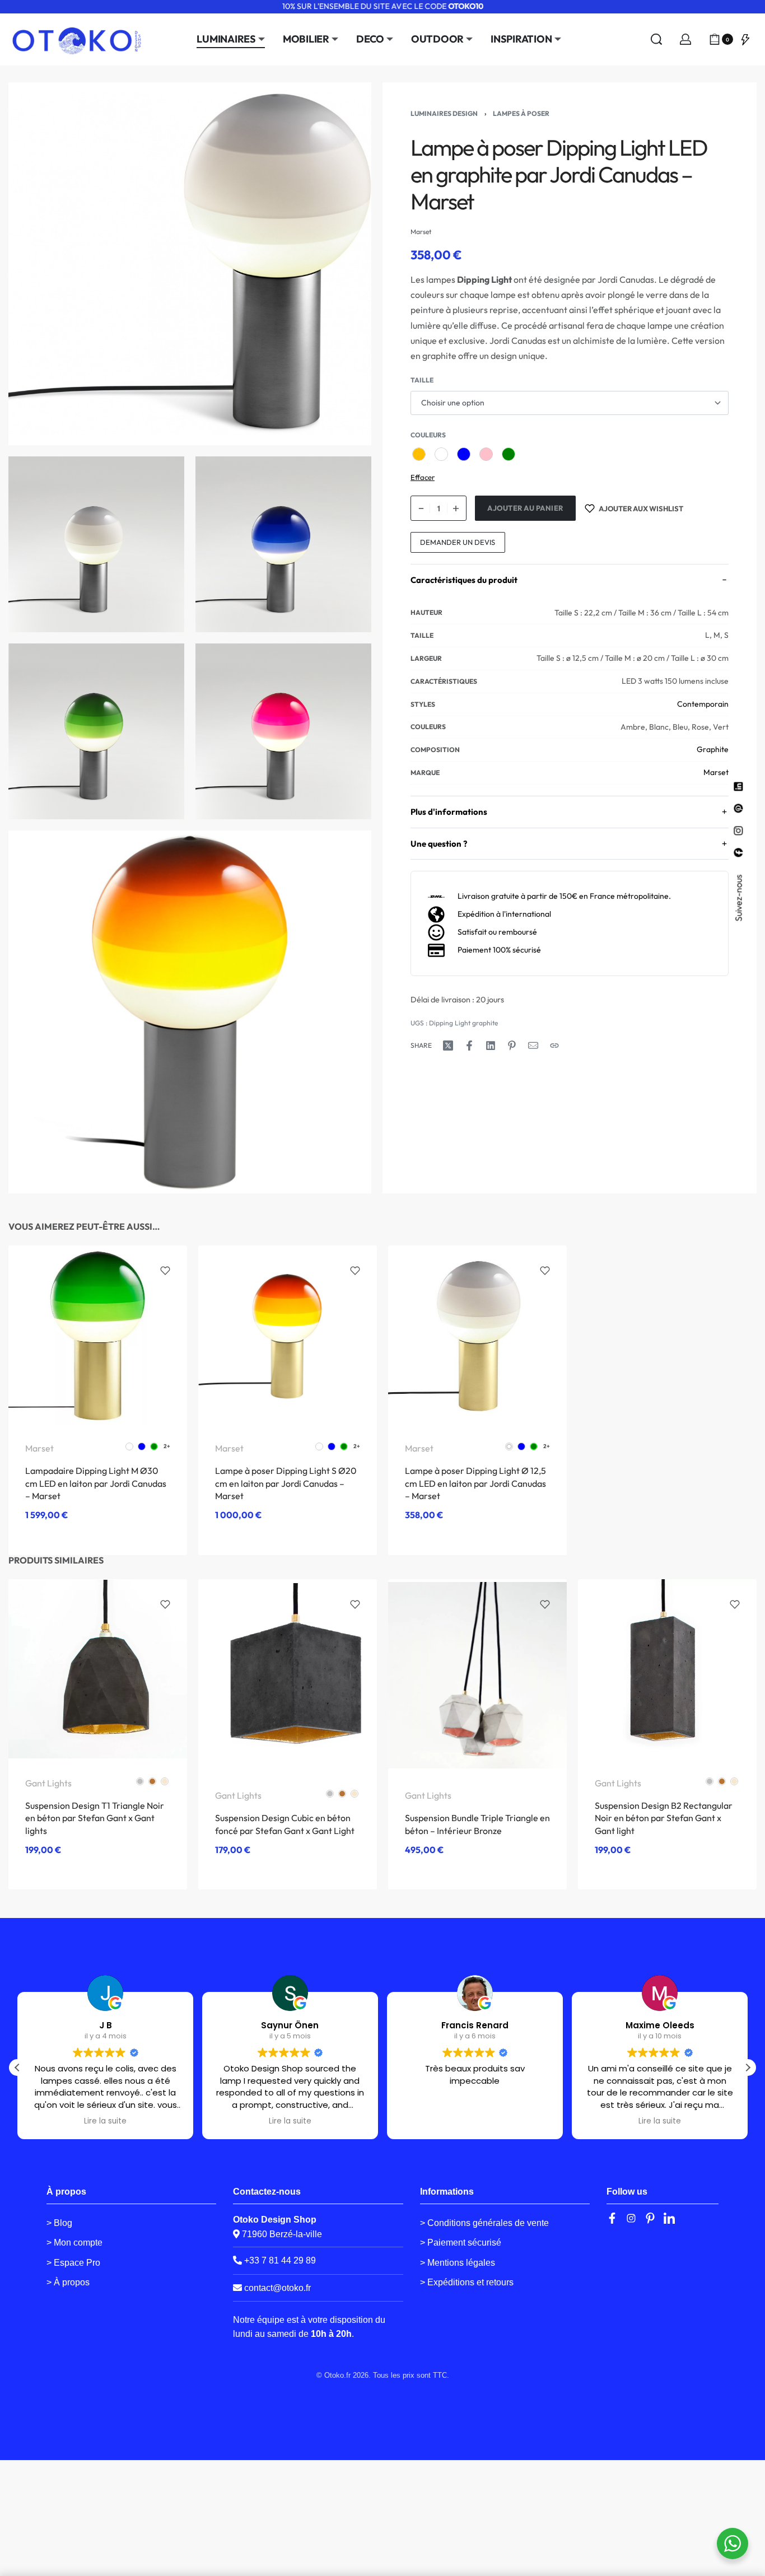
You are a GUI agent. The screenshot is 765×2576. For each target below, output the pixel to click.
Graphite (713, 749)
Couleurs (428, 435)
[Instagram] (631, 2218)
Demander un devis (458, 542)
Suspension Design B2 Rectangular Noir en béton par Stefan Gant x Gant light (664, 1818)
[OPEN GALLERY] (190, 264)
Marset (716, 772)
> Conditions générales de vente (484, 2223)
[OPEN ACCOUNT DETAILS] (685, 39)
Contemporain (703, 704)
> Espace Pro (73, 2263)
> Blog (59, 2223)
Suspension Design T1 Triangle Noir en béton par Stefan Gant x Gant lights (95, 1818)
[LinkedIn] (669, 2218)
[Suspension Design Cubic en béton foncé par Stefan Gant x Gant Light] (288, 1675)
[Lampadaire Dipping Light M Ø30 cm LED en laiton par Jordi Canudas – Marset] (98, 1335)
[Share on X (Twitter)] (448, 1046)
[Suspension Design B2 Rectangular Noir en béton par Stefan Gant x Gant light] (667, 1669)
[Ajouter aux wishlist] (165, 1271)
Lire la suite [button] (105, 2121)
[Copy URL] (554, 1046)
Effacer (423, 477)
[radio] (419, 454)
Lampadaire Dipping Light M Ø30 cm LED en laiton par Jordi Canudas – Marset (96, 1484)
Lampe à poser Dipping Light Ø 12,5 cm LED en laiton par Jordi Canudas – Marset (475, 1484)
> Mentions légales (458, 2263)
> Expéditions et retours (467, 2282)
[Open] (745, 39)
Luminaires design (444, 113)
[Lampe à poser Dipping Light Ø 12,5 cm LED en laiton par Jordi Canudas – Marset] (477, 1335)
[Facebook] (612, 2218)
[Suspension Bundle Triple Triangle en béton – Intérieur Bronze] (477, 1675)
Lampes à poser (521, 113)
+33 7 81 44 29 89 (279, 2260)
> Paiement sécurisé (461, 2243)
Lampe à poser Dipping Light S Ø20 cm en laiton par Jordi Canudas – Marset (286, 1484)
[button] (748, 2068)
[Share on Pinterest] (512, 1046)
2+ (167, 1446)
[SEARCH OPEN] (656, 39)
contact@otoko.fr (277, 2288)
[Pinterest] (650, 2218)
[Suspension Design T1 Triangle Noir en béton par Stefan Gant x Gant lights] (98, 1669)
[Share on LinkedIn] (491, 1046)
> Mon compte (74, 2243)
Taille (422, 380)
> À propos (68, 2282)
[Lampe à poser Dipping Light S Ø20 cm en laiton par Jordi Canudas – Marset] (288, 1335)
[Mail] (533, 1046)
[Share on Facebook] (469, 1046)
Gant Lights (48, 1783)
